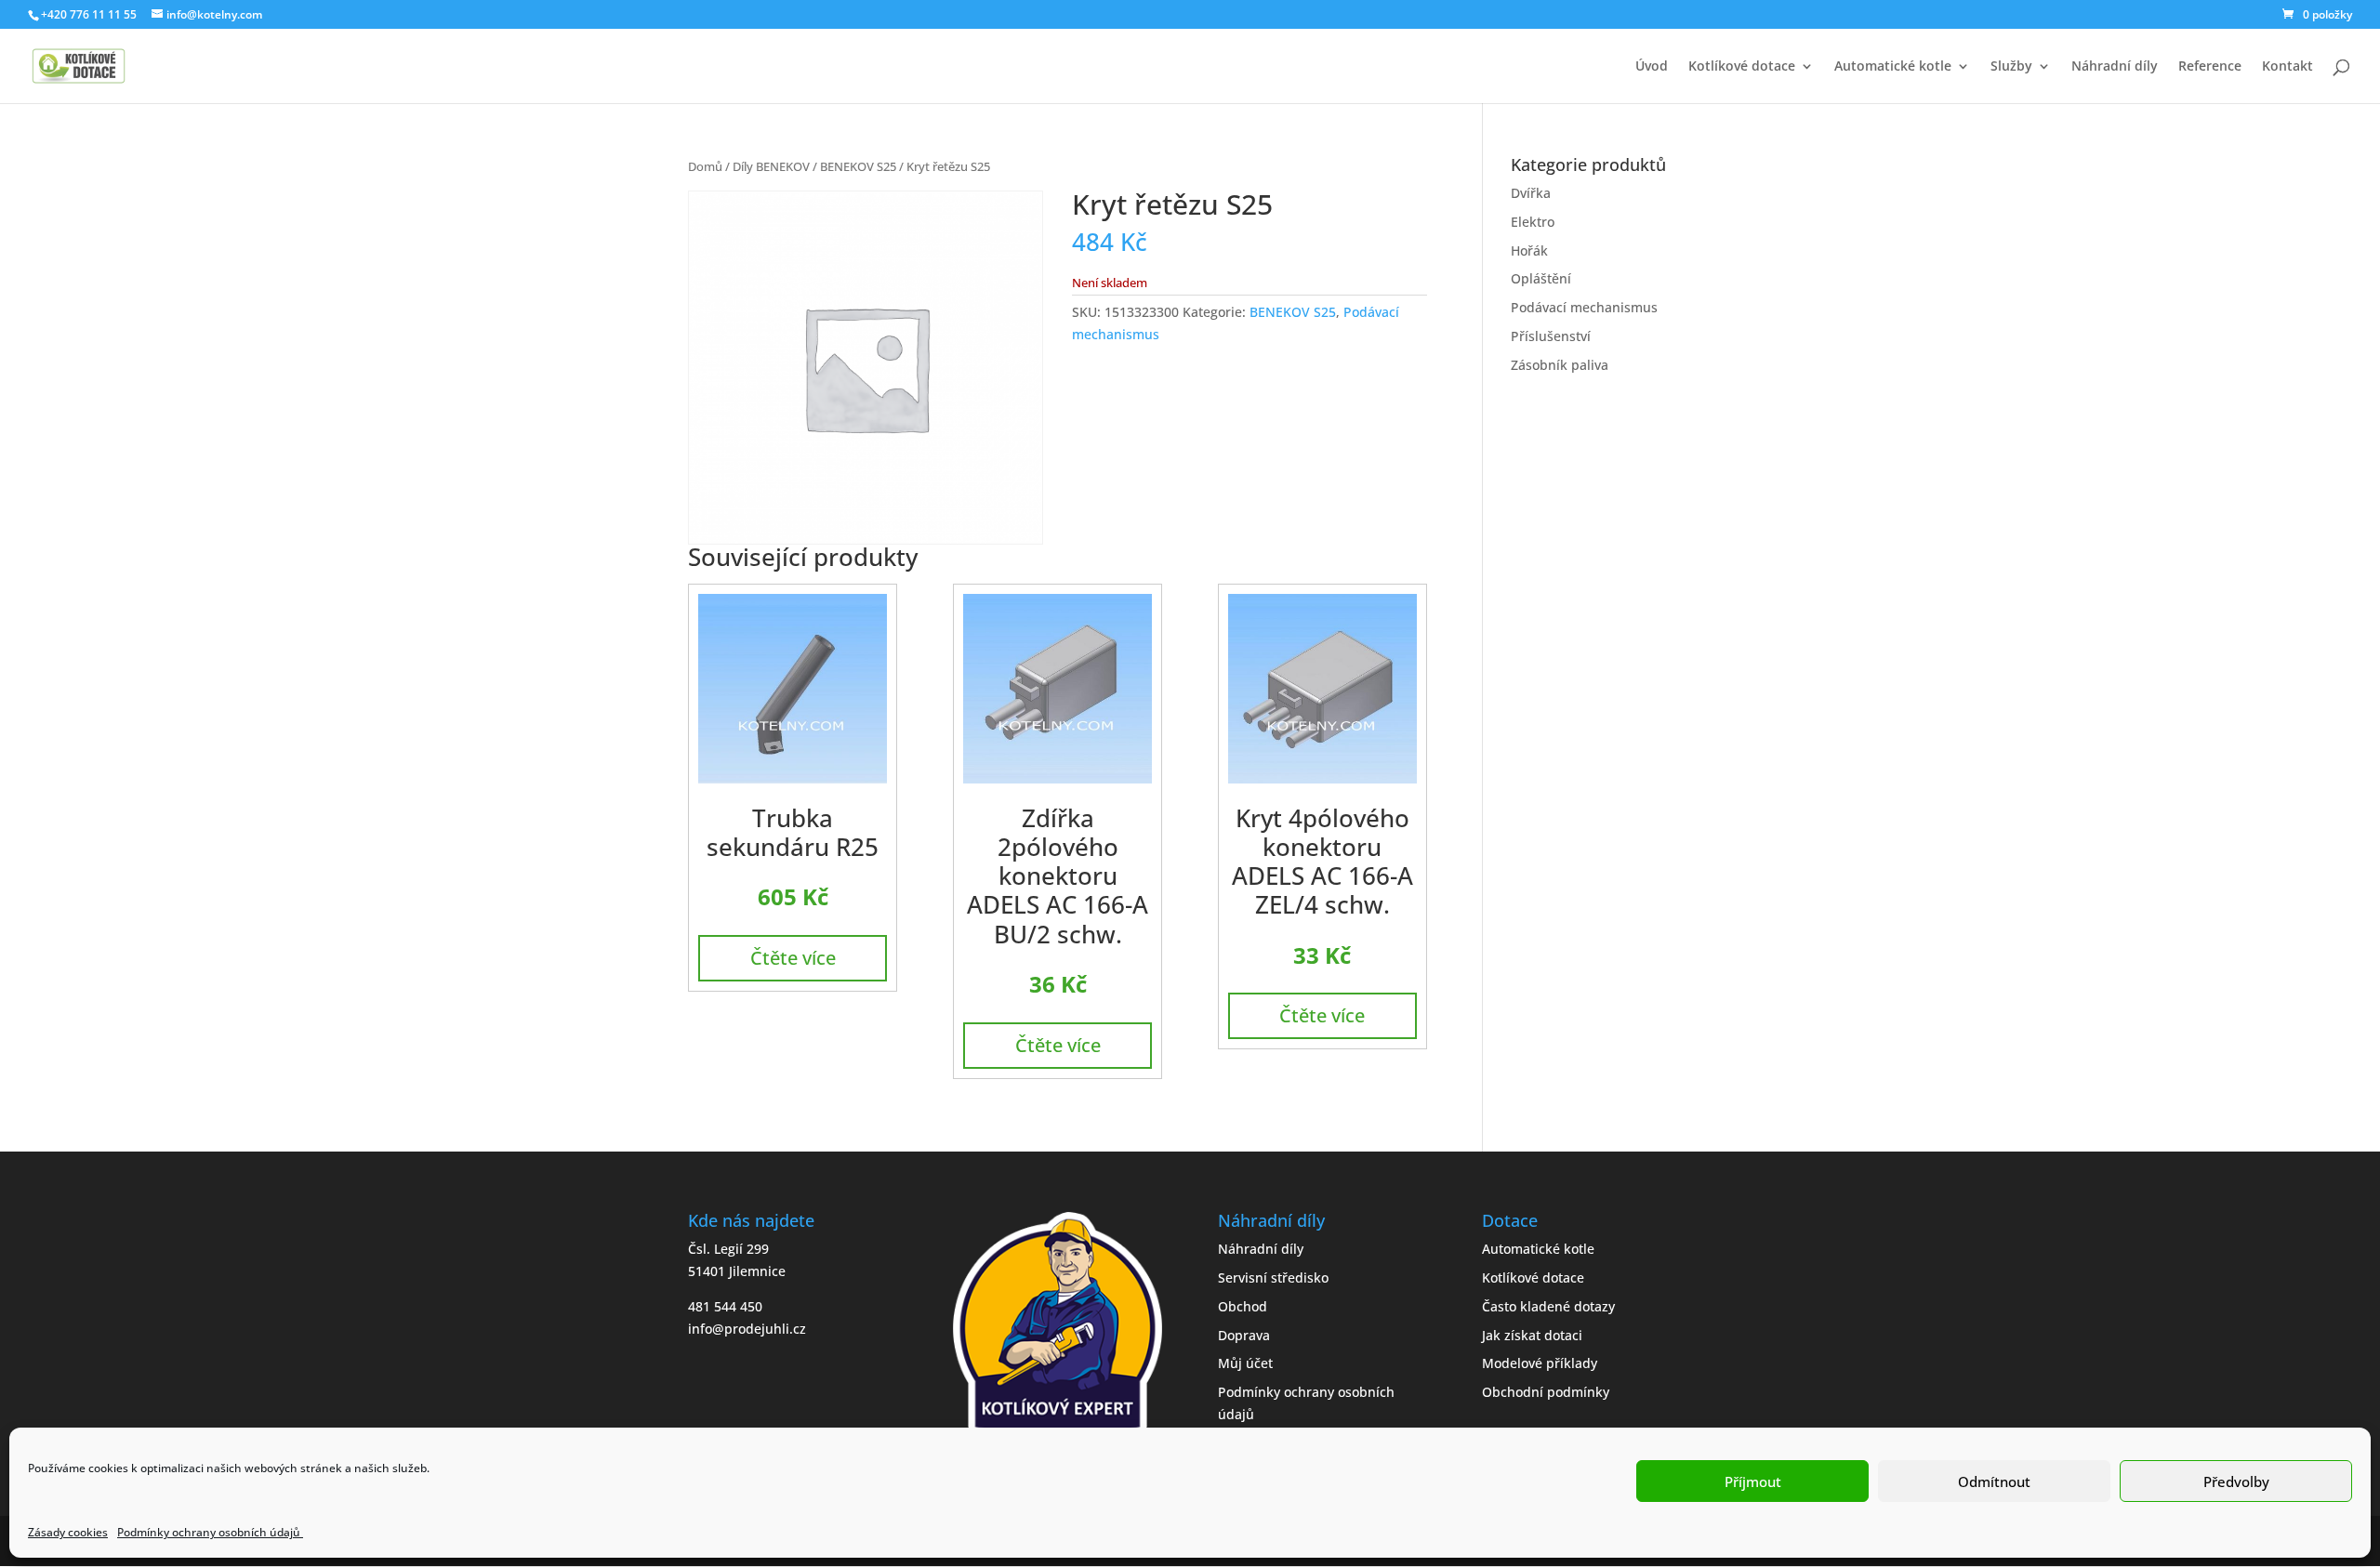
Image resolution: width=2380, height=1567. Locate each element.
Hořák (1529, 250)
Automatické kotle (1893, 67)
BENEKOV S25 (858, 166)
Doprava (1244, 1335)
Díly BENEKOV (771, 166)
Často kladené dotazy (1548, 1306)
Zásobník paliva (1560, 365)
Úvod (1652, 67)
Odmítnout (1994, 1481)
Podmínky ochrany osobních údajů (210, 1532)
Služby (2011, 67)
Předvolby (2236, 1481)
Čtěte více (793, 958)
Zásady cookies (68, 1532)
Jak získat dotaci (1532, 1335)
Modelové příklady (1540, 1363)
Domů (705, 166)
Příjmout (1753, 1481)
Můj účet (1245, 1363)
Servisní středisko (1273, 1277)
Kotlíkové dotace (1742, 67)
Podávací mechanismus (1584, 307)
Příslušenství (1551, 336)
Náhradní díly (2115, 67)
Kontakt (2287, 67)
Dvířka (1531, 193)
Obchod (1243, 1306)
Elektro (1533, 222)
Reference (2210, 67)
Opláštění (1541, 278)
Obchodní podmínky (1546, 1392)
